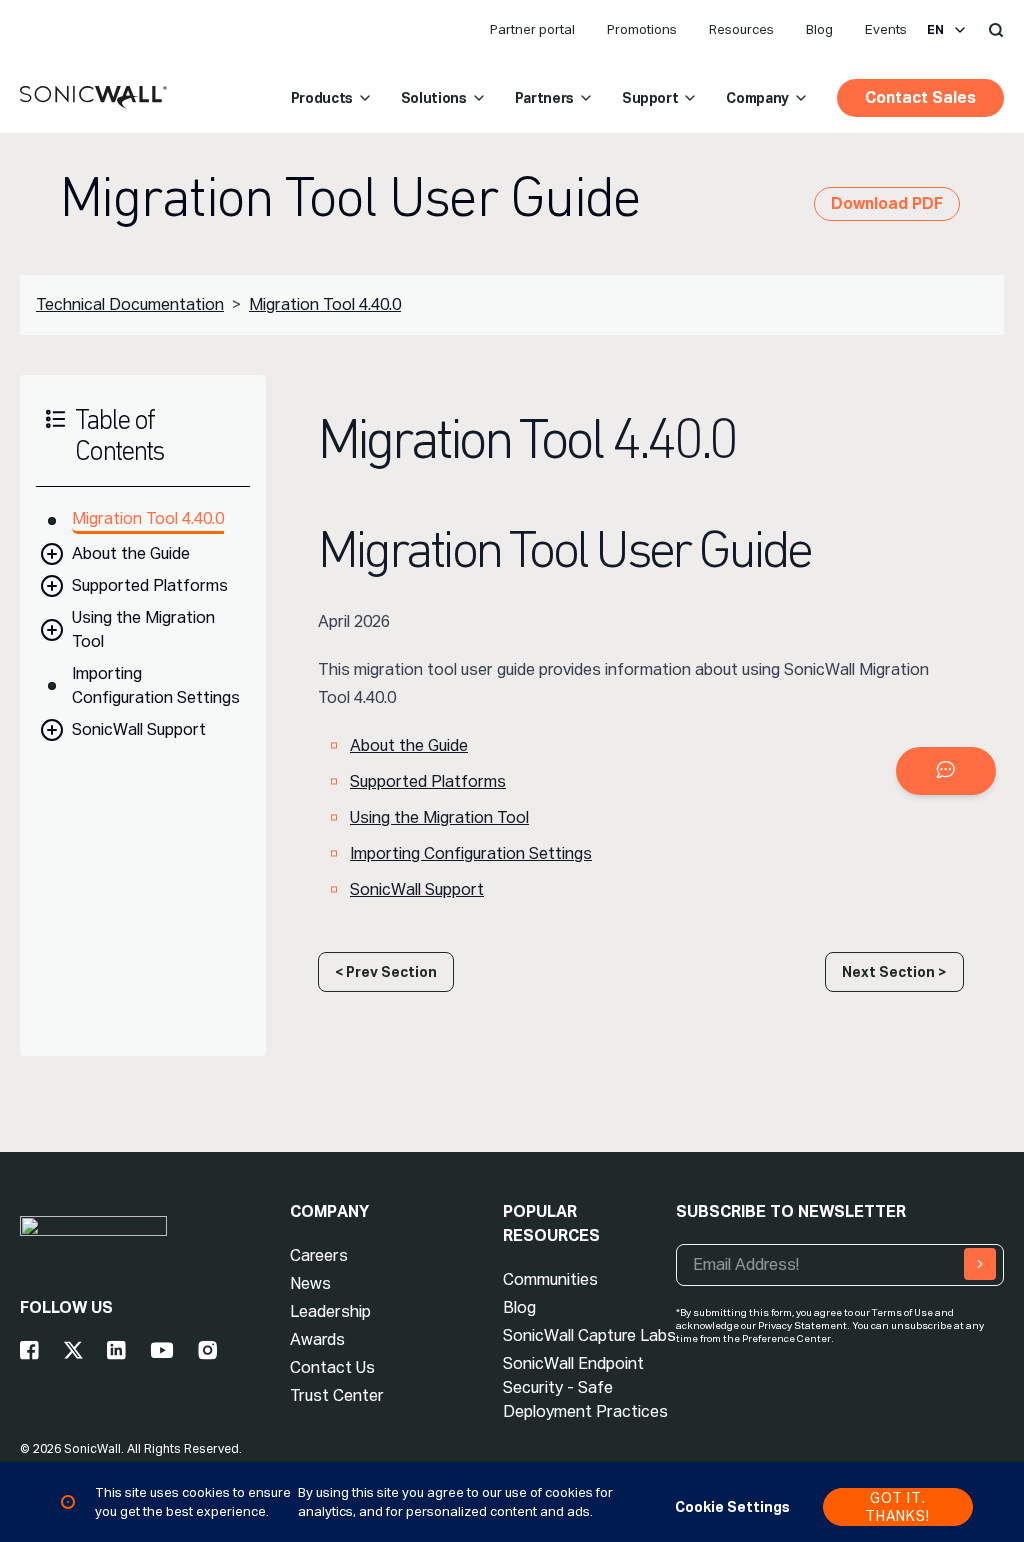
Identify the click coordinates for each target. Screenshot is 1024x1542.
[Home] (93, 98)
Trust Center (337, 1395)
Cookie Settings (732, 1507)
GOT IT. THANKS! (897, 1507)
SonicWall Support (139, 729)
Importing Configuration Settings (156, 685)
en (935, 30)
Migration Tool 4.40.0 (325, 304)
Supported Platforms (150, 585)
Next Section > (894, 972)
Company (757, 98)
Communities (550, 1279)
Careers (319, 1255)
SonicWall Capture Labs (589, 1335)
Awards (317, 1339)
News (310, 1283)
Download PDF (887, 203)
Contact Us (332, 1367)
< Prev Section (386, 972)
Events (886, 29)
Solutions (434, 98)
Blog (819, 29)
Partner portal (532, 29)
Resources (741, 29)
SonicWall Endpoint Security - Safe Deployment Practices (585, 1387)
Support (650, 98)
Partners (544, 98)
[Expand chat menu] (946, 771)
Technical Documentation (130, 304)
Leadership (330, 1311)
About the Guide (131, 553)
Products (322, 98)
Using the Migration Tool (143, 629)
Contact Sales (920, 97)
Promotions (642, 29)
